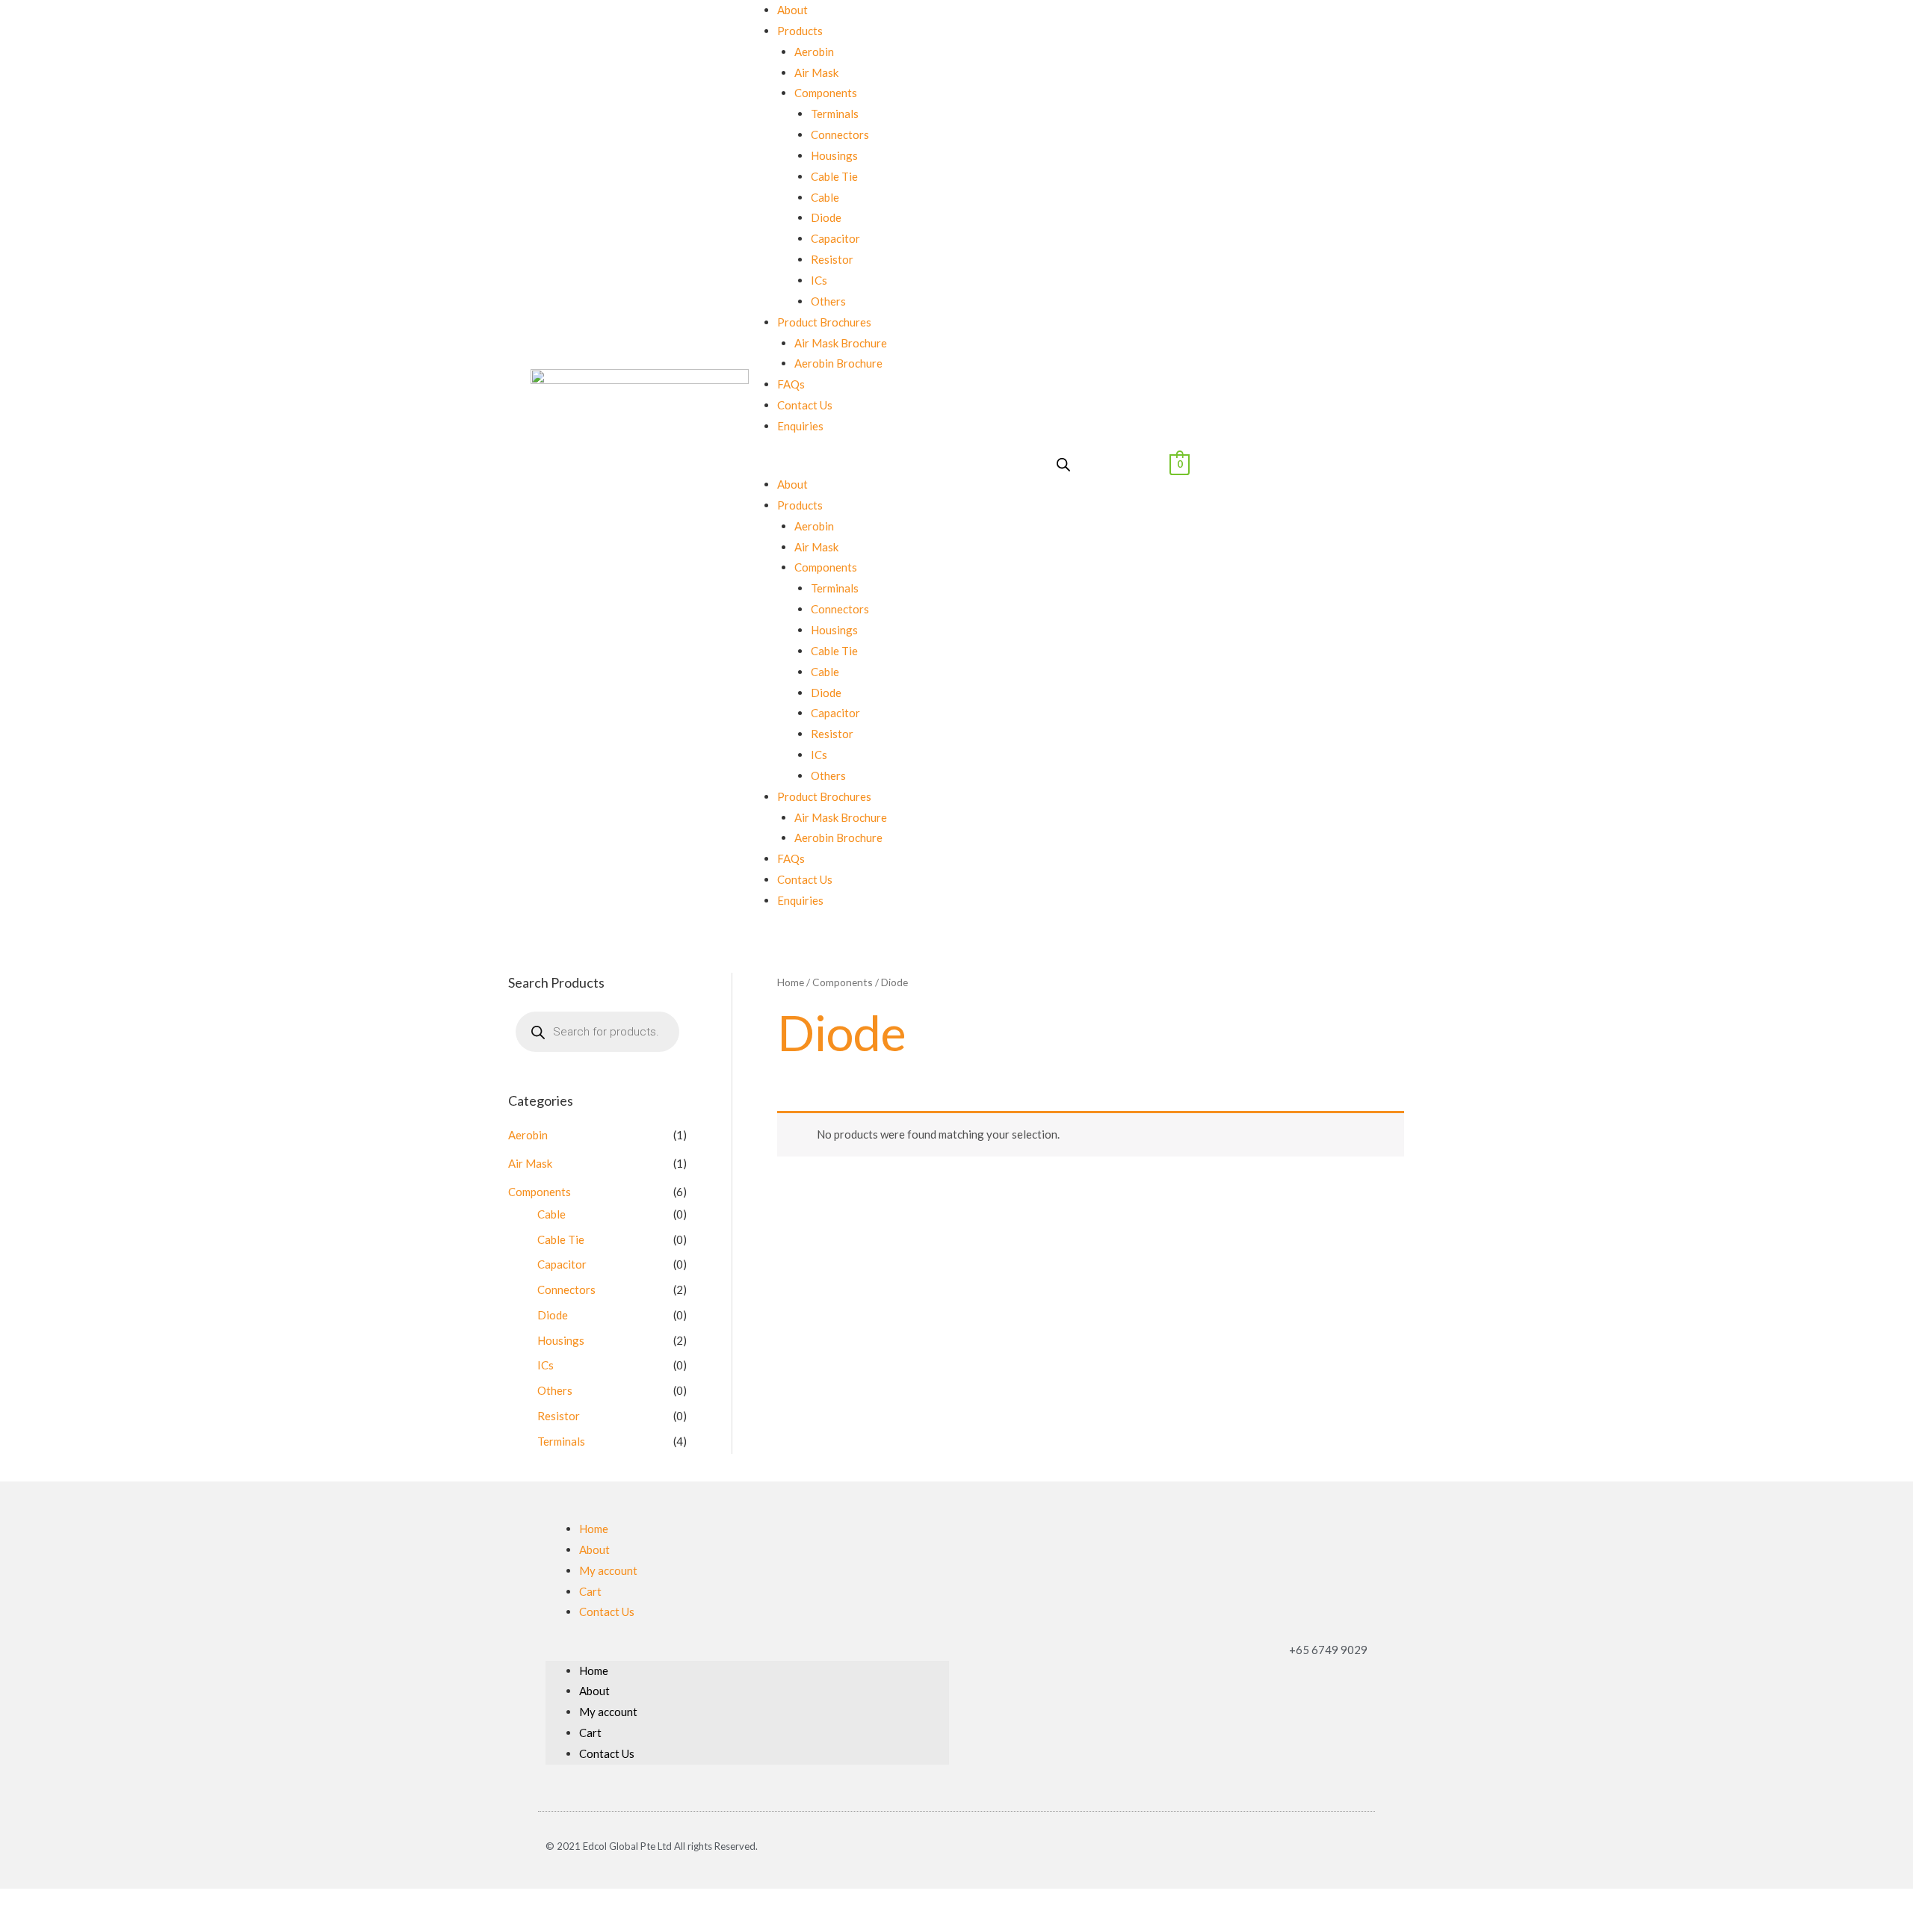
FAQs (791, 384)
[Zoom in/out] (111, 1903)
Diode (826, 217)
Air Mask (816, 72)
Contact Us (805, 405)
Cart (590, 1591)
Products (800, 31)
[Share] (47, 1903)
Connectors (840, 134)
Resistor (832, 259)
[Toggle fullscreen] (79, 1903)
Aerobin (814, 52)
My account (608, 1570)
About (792, 10)
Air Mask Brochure (841, 343)
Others (828, 301)
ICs (819, 280)
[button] (850, 464)
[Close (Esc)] (15, 1903)
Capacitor (835, 238)
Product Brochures (824, 322)
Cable (825, 197)
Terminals (835, 114)
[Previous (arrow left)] (15, 1925)
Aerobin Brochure (838, 363)
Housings (834, 155)
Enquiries (800, 426)
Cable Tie (834, 176)
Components (826, 93)
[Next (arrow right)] (47, 1925)
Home (791, 982)
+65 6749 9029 (1328, 1650)
